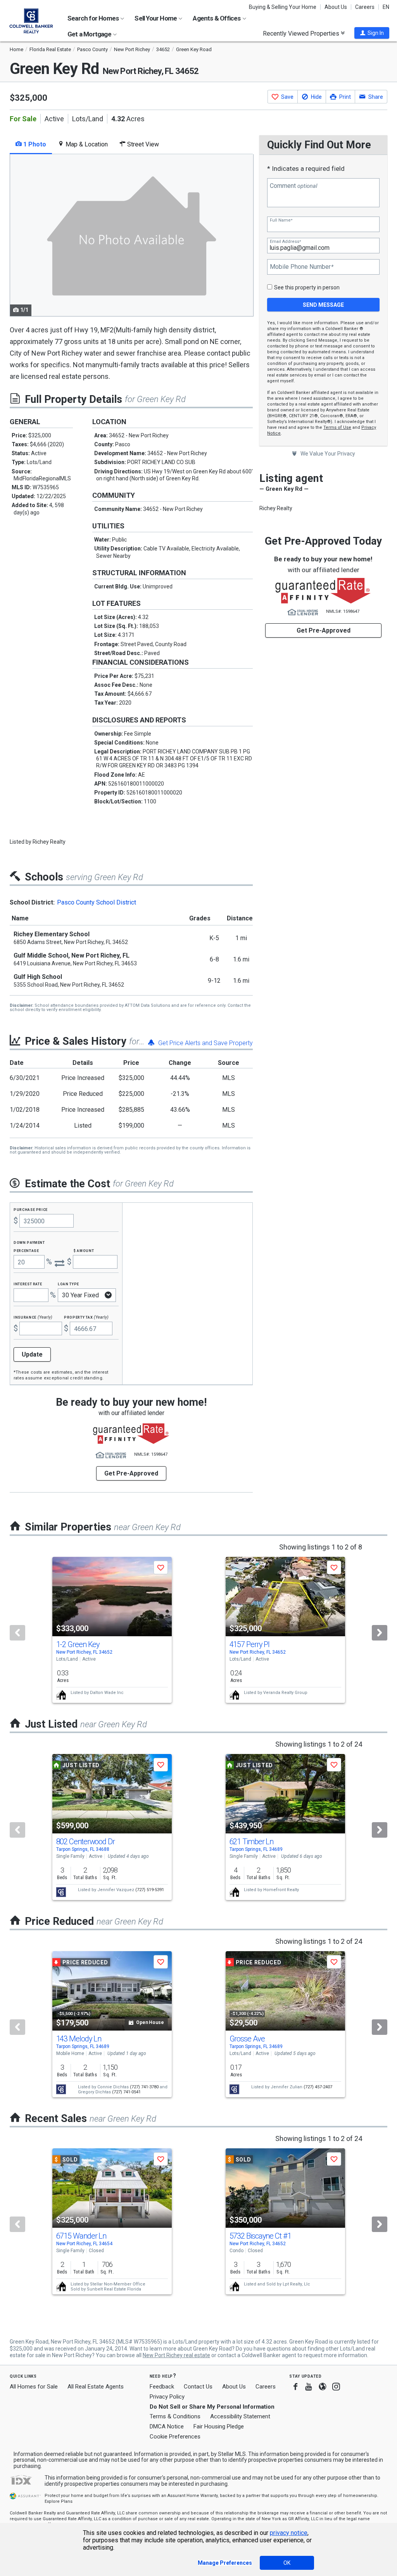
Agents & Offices (217, 18)
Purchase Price (31, 1209)
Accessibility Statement (240, 2416)
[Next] (380, 1633)
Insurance (33, 1317)
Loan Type (68, 1284)
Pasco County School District (97, 902)
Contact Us (198, 2387)
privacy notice (289, 2533)
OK (287, 2563)
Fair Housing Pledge (219, 2426)
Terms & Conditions (175, 2416)
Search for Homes (94, 18)
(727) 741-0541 (126, 2092)
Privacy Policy (167, 2397)
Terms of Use (337, 427)
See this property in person (307, 287)
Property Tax (86, 1317)
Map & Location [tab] (86, 144)
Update (32, 1354)
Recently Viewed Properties (302, 33)
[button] (372, 33)
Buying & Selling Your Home (283, 7)
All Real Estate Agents (96, 2387)
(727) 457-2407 (318, 2087)
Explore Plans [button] (59, 2501)
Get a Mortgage (90, 34)
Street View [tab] (142, 144)
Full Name (281, 220)
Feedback (162, 2387)
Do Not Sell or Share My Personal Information (212, 2407)
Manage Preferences (225, 2563)
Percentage (26, 1250)
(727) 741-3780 (144, 2087)
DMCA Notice (167, 2426)
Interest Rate (28, 1284)
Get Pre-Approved (324, 630)
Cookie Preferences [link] (175, 2437)
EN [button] (386, 7)
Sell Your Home (156, 18)
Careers (365, 7)
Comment (293, 186)
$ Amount (84, 1250)
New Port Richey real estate (176, 2355)
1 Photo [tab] (34, 144)
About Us (336, 7)
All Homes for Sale (34, 2387)
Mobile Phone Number (302, 267)
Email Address (285, 242)
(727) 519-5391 (150, 1890)
